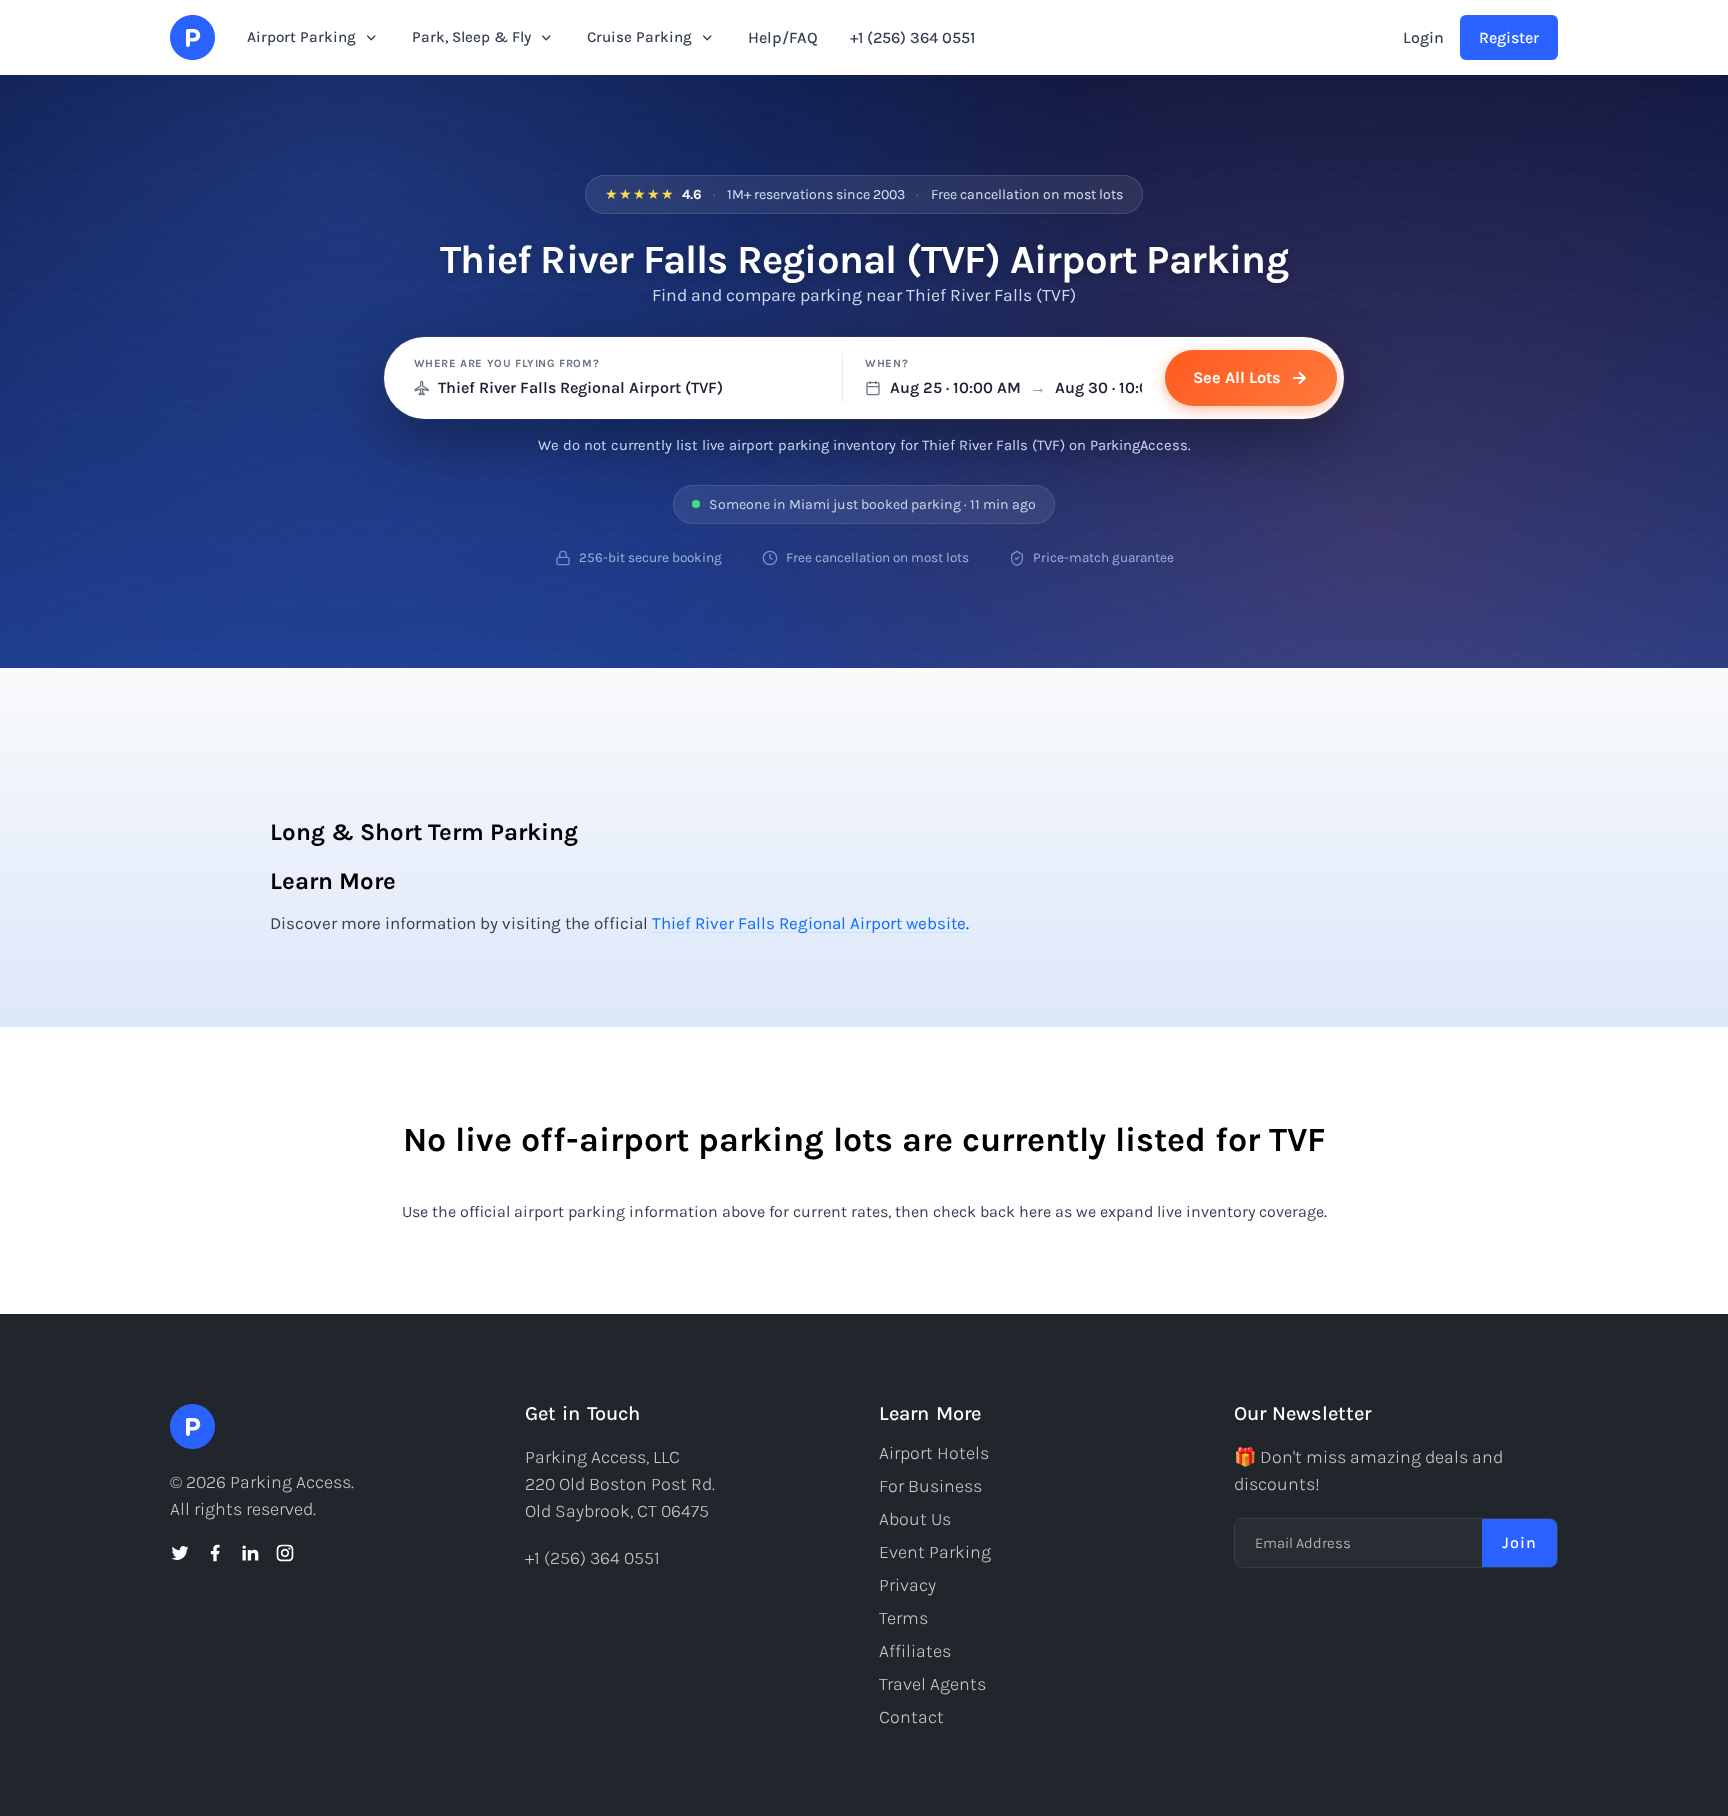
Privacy (907, 1585)
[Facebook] (215, 1553)
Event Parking (935, 1552)
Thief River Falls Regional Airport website (809, 923)
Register (1509, 37)
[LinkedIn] (250, 1553)
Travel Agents (932, 1684)
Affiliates (915, 1651)
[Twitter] (180, 1553)
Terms (903, 1618)
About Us (915, 1519)
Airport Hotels (934, 1453)
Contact (911, 1717)
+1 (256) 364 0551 (912, 37)
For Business (930, 1486)
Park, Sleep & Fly (471, 37)
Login (1423, 37)
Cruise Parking (639, 37)
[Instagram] (285, 1553)
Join (1519, 1542)
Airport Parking (301, 37)
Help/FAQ (783, 37)
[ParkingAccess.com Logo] (192, 37)
